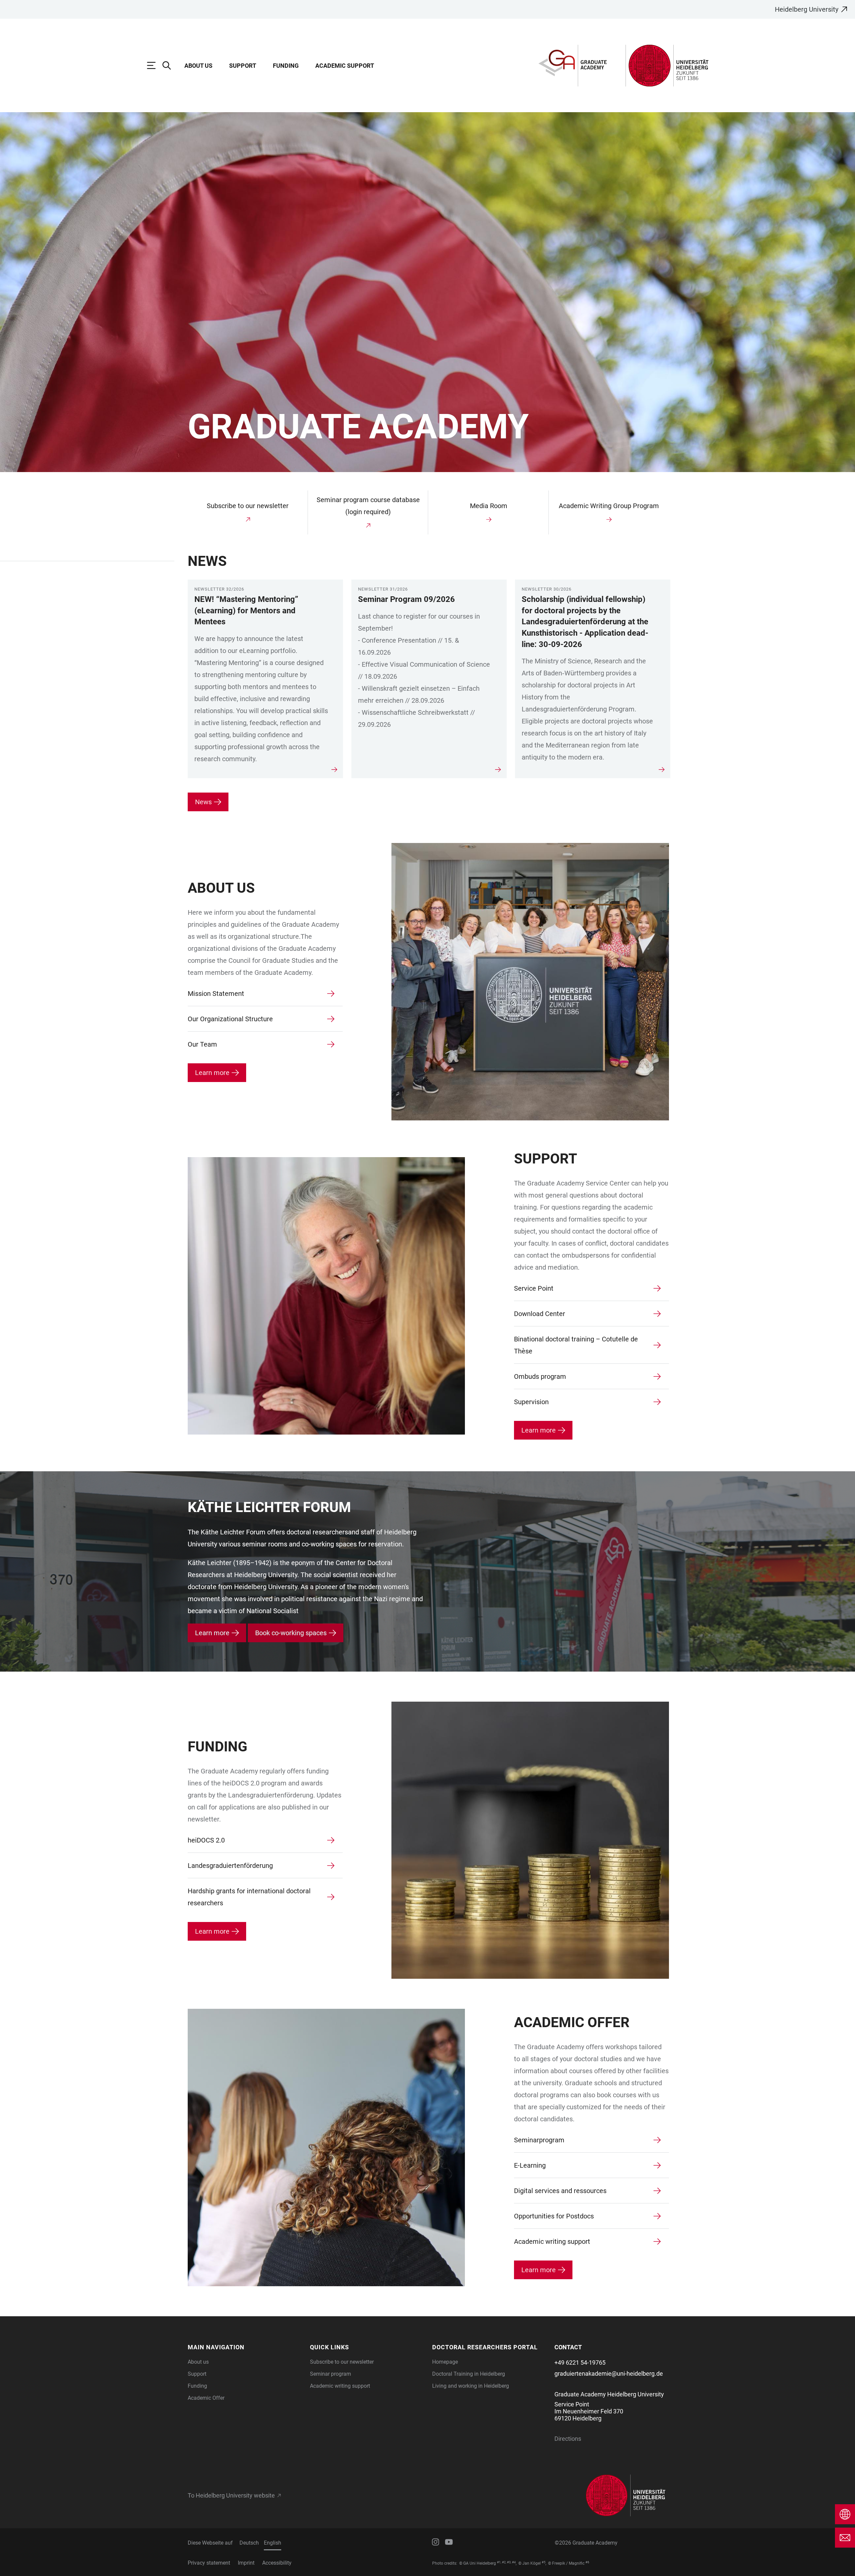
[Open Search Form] (170, 65)
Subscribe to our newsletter (342, 2362)
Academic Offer (206, 2398)
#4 (514, 2562)
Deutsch (249, 2543)
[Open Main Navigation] (155, 65)
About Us (198, 66)
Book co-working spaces (291, 1633)
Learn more (212, 1073)
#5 (544, 2562)
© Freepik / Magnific (566, 2563)
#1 (499, 2562)
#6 (587, 2562)
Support (243, 66)
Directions (568, 2439)
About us (198, 2362)
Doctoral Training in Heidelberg (469, 2374)
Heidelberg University (807, 9)
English (273, 2543)
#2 (504, 2562)
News (203, 802)
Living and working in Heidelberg (471, 2386)
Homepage (445, 2362)
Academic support (345, 66)
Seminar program (330, 2374)
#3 (509, 2562)
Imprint (246, 2563)
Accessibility (277, 2563)
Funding (286, 66)
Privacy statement (209, 2563)
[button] (245, 2347)
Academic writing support (340, 2386)
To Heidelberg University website (231, 2496)
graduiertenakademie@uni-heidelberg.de (609, 2374)
